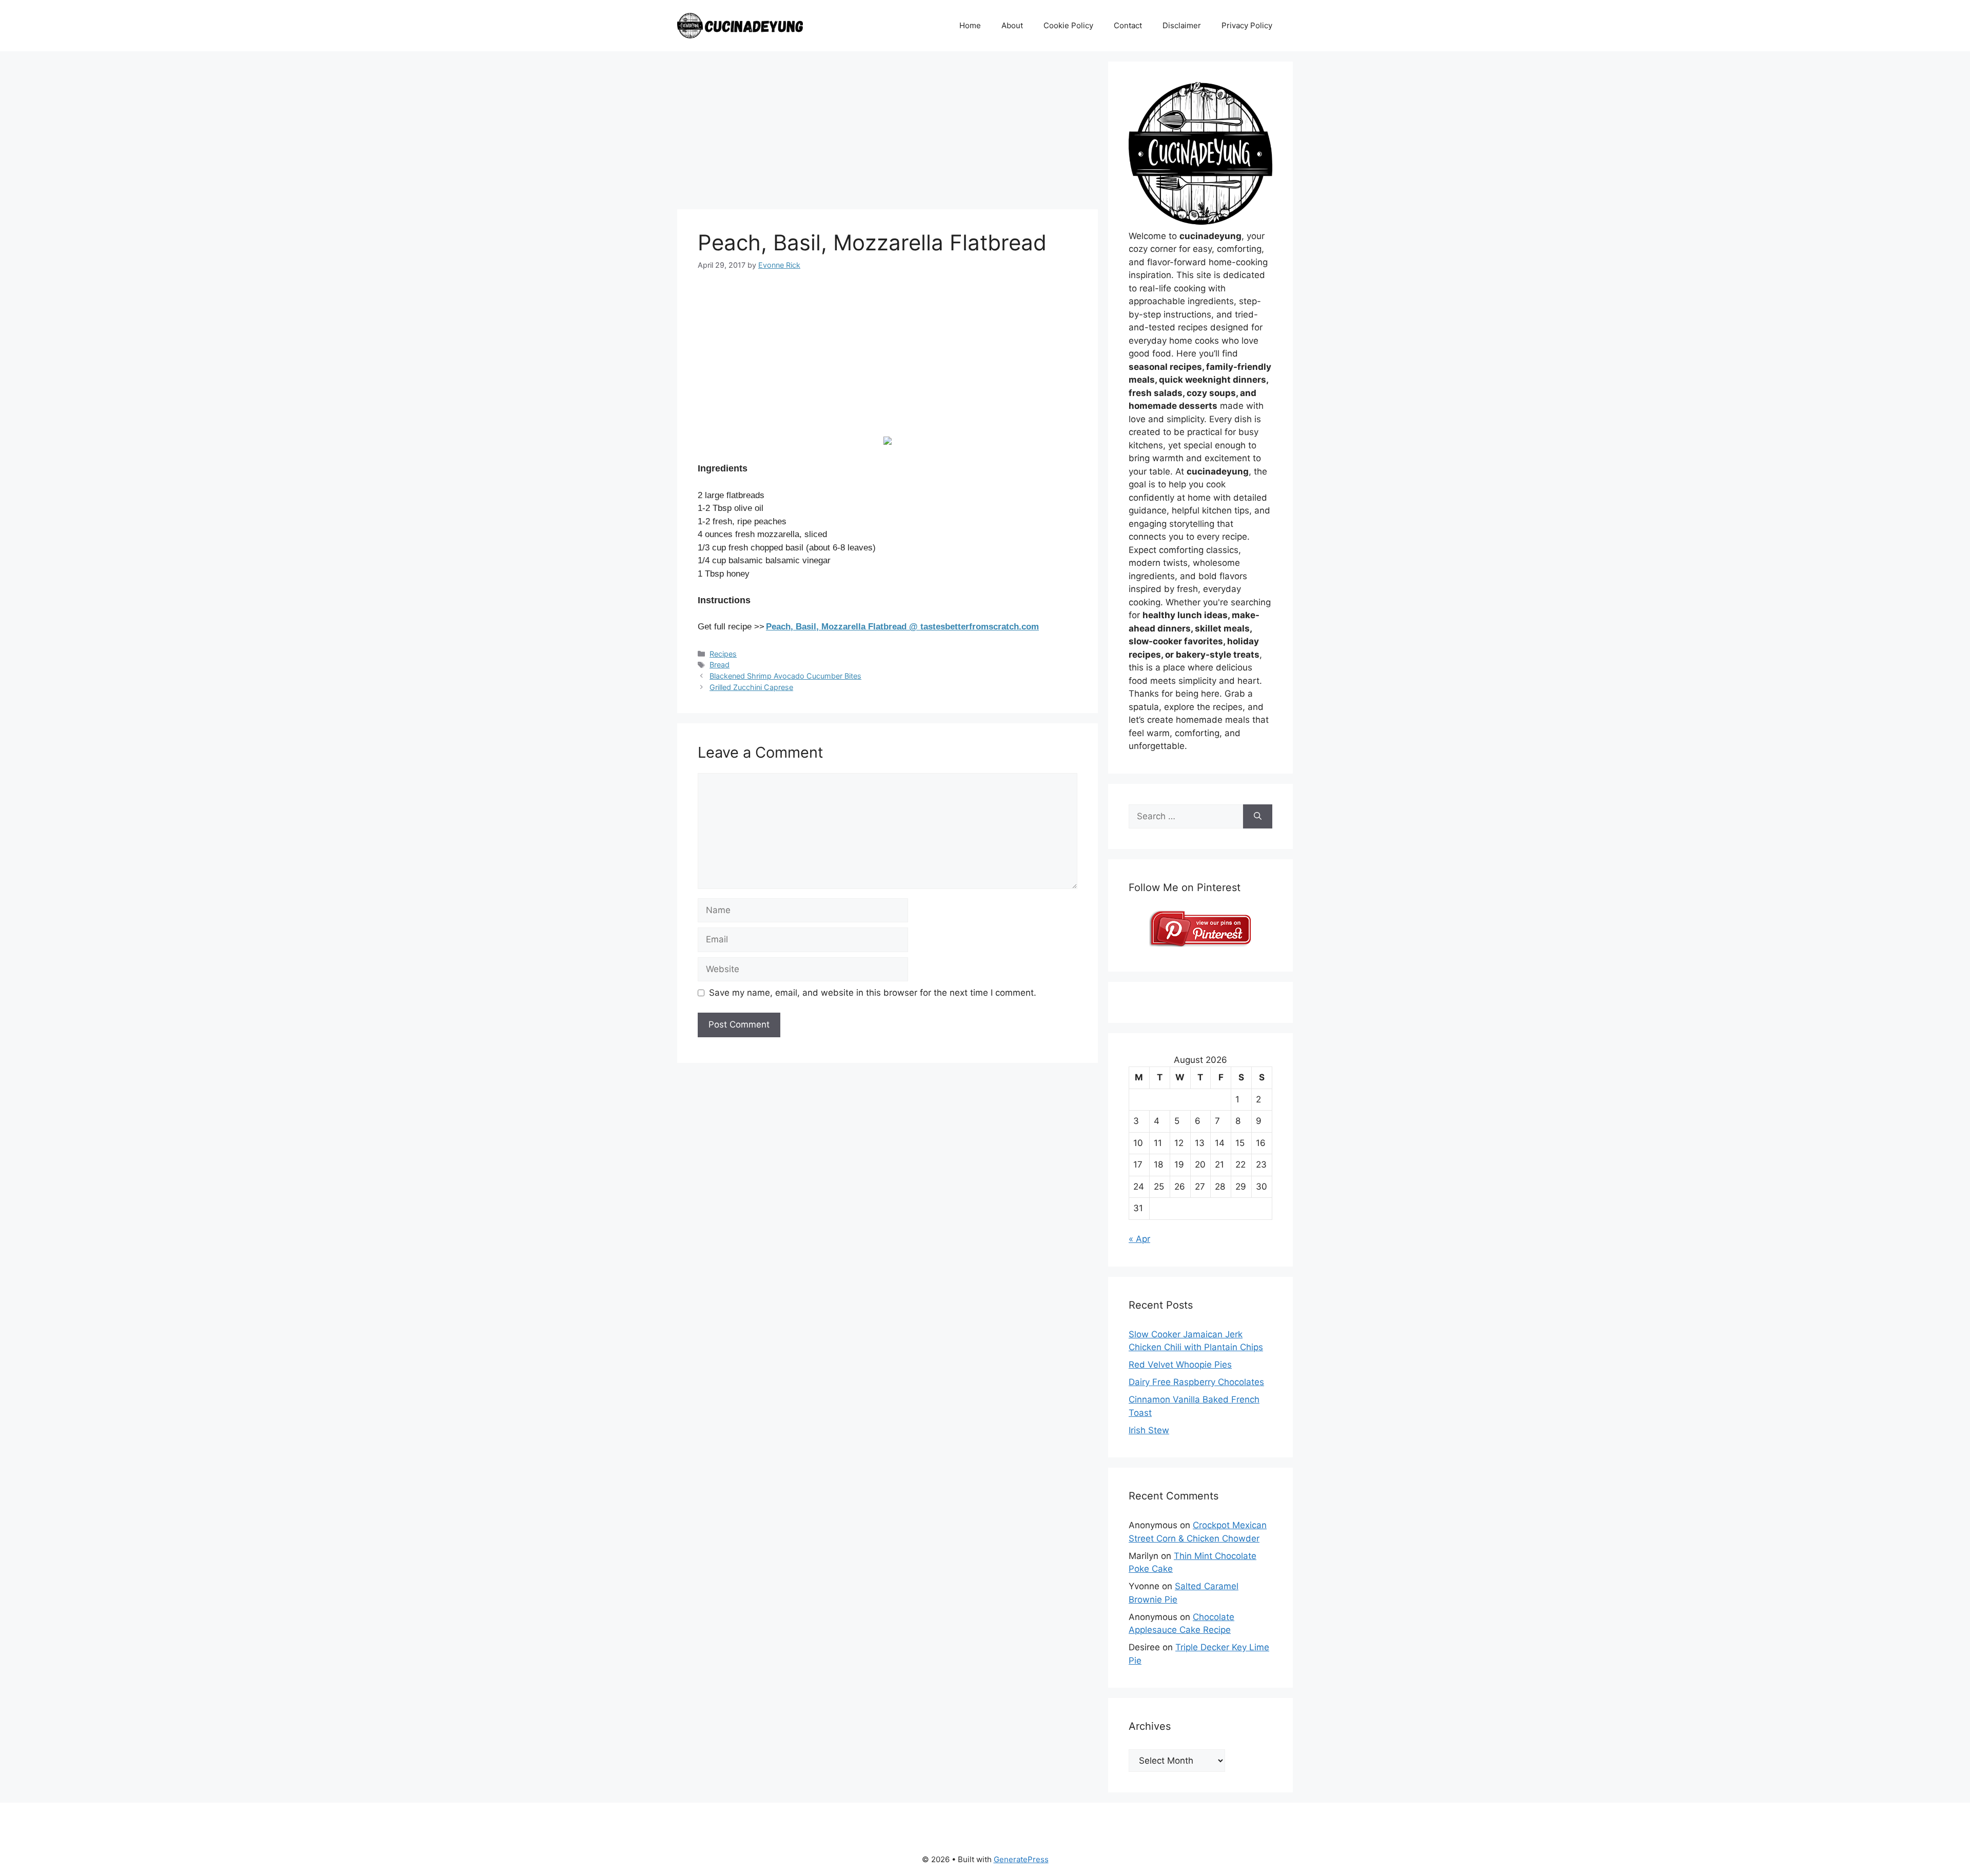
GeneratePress (1021, 1859)
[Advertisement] (888, 133)
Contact (1128, 25)
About (1012, 25)
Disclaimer (1182, 25)
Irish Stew (1149, 1430)
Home (970, 25)
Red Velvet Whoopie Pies (1180, 1365)
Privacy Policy (1247, 25)
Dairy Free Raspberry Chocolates (1196, 1382)
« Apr (1139, 1239)
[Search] (1258, 817)
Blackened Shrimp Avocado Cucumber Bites (785, 676)
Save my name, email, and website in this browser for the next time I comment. (873, 993)
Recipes (723, 654)
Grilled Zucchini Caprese (751, 687)
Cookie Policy (1068, 25)
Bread (720, 665)
